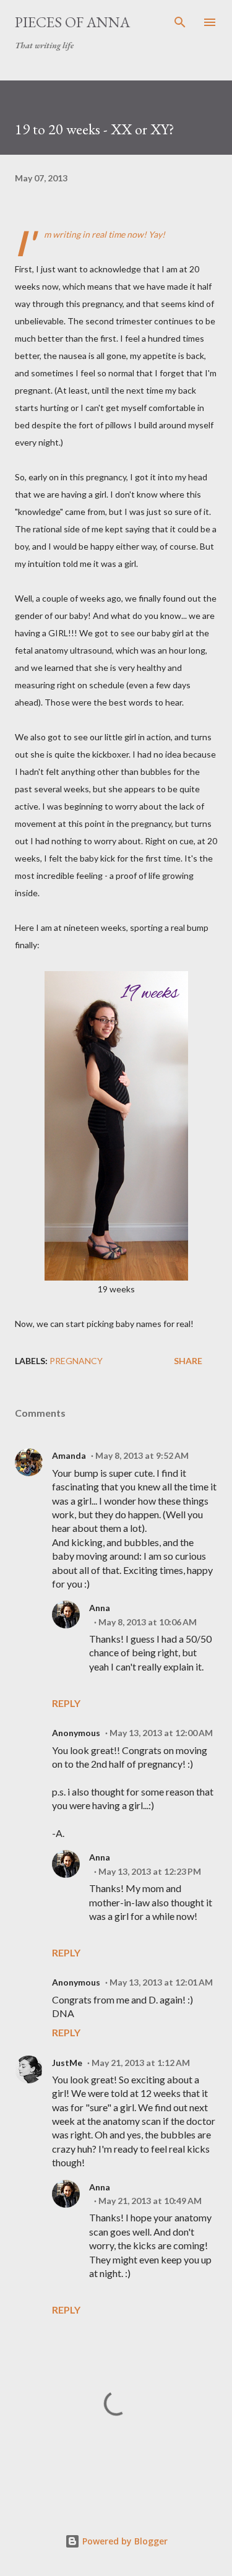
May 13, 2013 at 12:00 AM (161, 1733)
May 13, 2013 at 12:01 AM (161, 1982)
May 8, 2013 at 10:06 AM (148, 1622)
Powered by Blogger (124, 2541)
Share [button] (188, 1361)
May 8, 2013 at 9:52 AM (142, 1455)
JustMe (67, 2063)
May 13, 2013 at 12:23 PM (150, 1871)
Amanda (69, 1455)
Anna (100, 1608)
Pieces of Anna (72, 22)
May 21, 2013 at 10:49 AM (150, 2201)
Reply (66, 1703)
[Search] (180, 22)
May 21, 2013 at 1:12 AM (141, 2063)
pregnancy (76, 1361)
